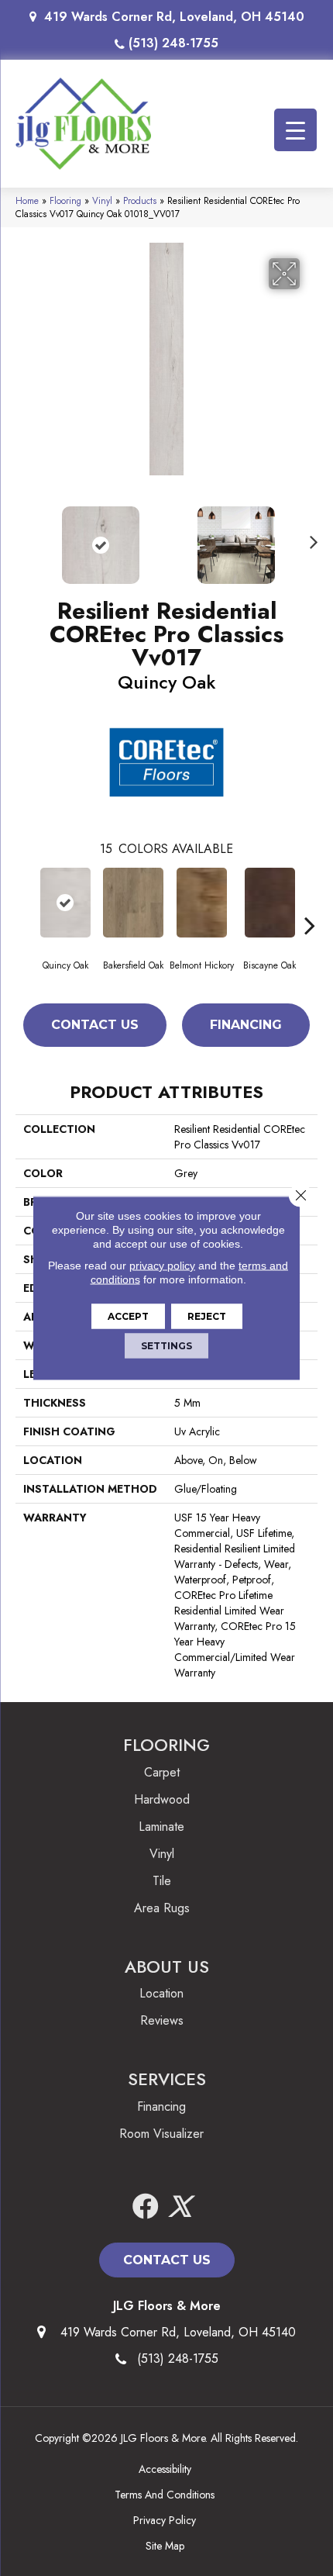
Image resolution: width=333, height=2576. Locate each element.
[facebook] (146, 2207)
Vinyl (102, 200)
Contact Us (95, 1025)
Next (310, 537)
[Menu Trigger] (295, 130)
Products (140, 200)
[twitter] (180, 2207)
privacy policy (162, 1266)
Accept (128, 1316)
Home (27, 200)
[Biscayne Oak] (269, 903)
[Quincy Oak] (65, 903)
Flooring (65, 200)
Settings (166, 1346)
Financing (246, 1025)
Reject (207, 1316)
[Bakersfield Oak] (133, 903)
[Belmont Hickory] (201, 903)
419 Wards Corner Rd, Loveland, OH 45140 (174, 17)
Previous (23, 537)
